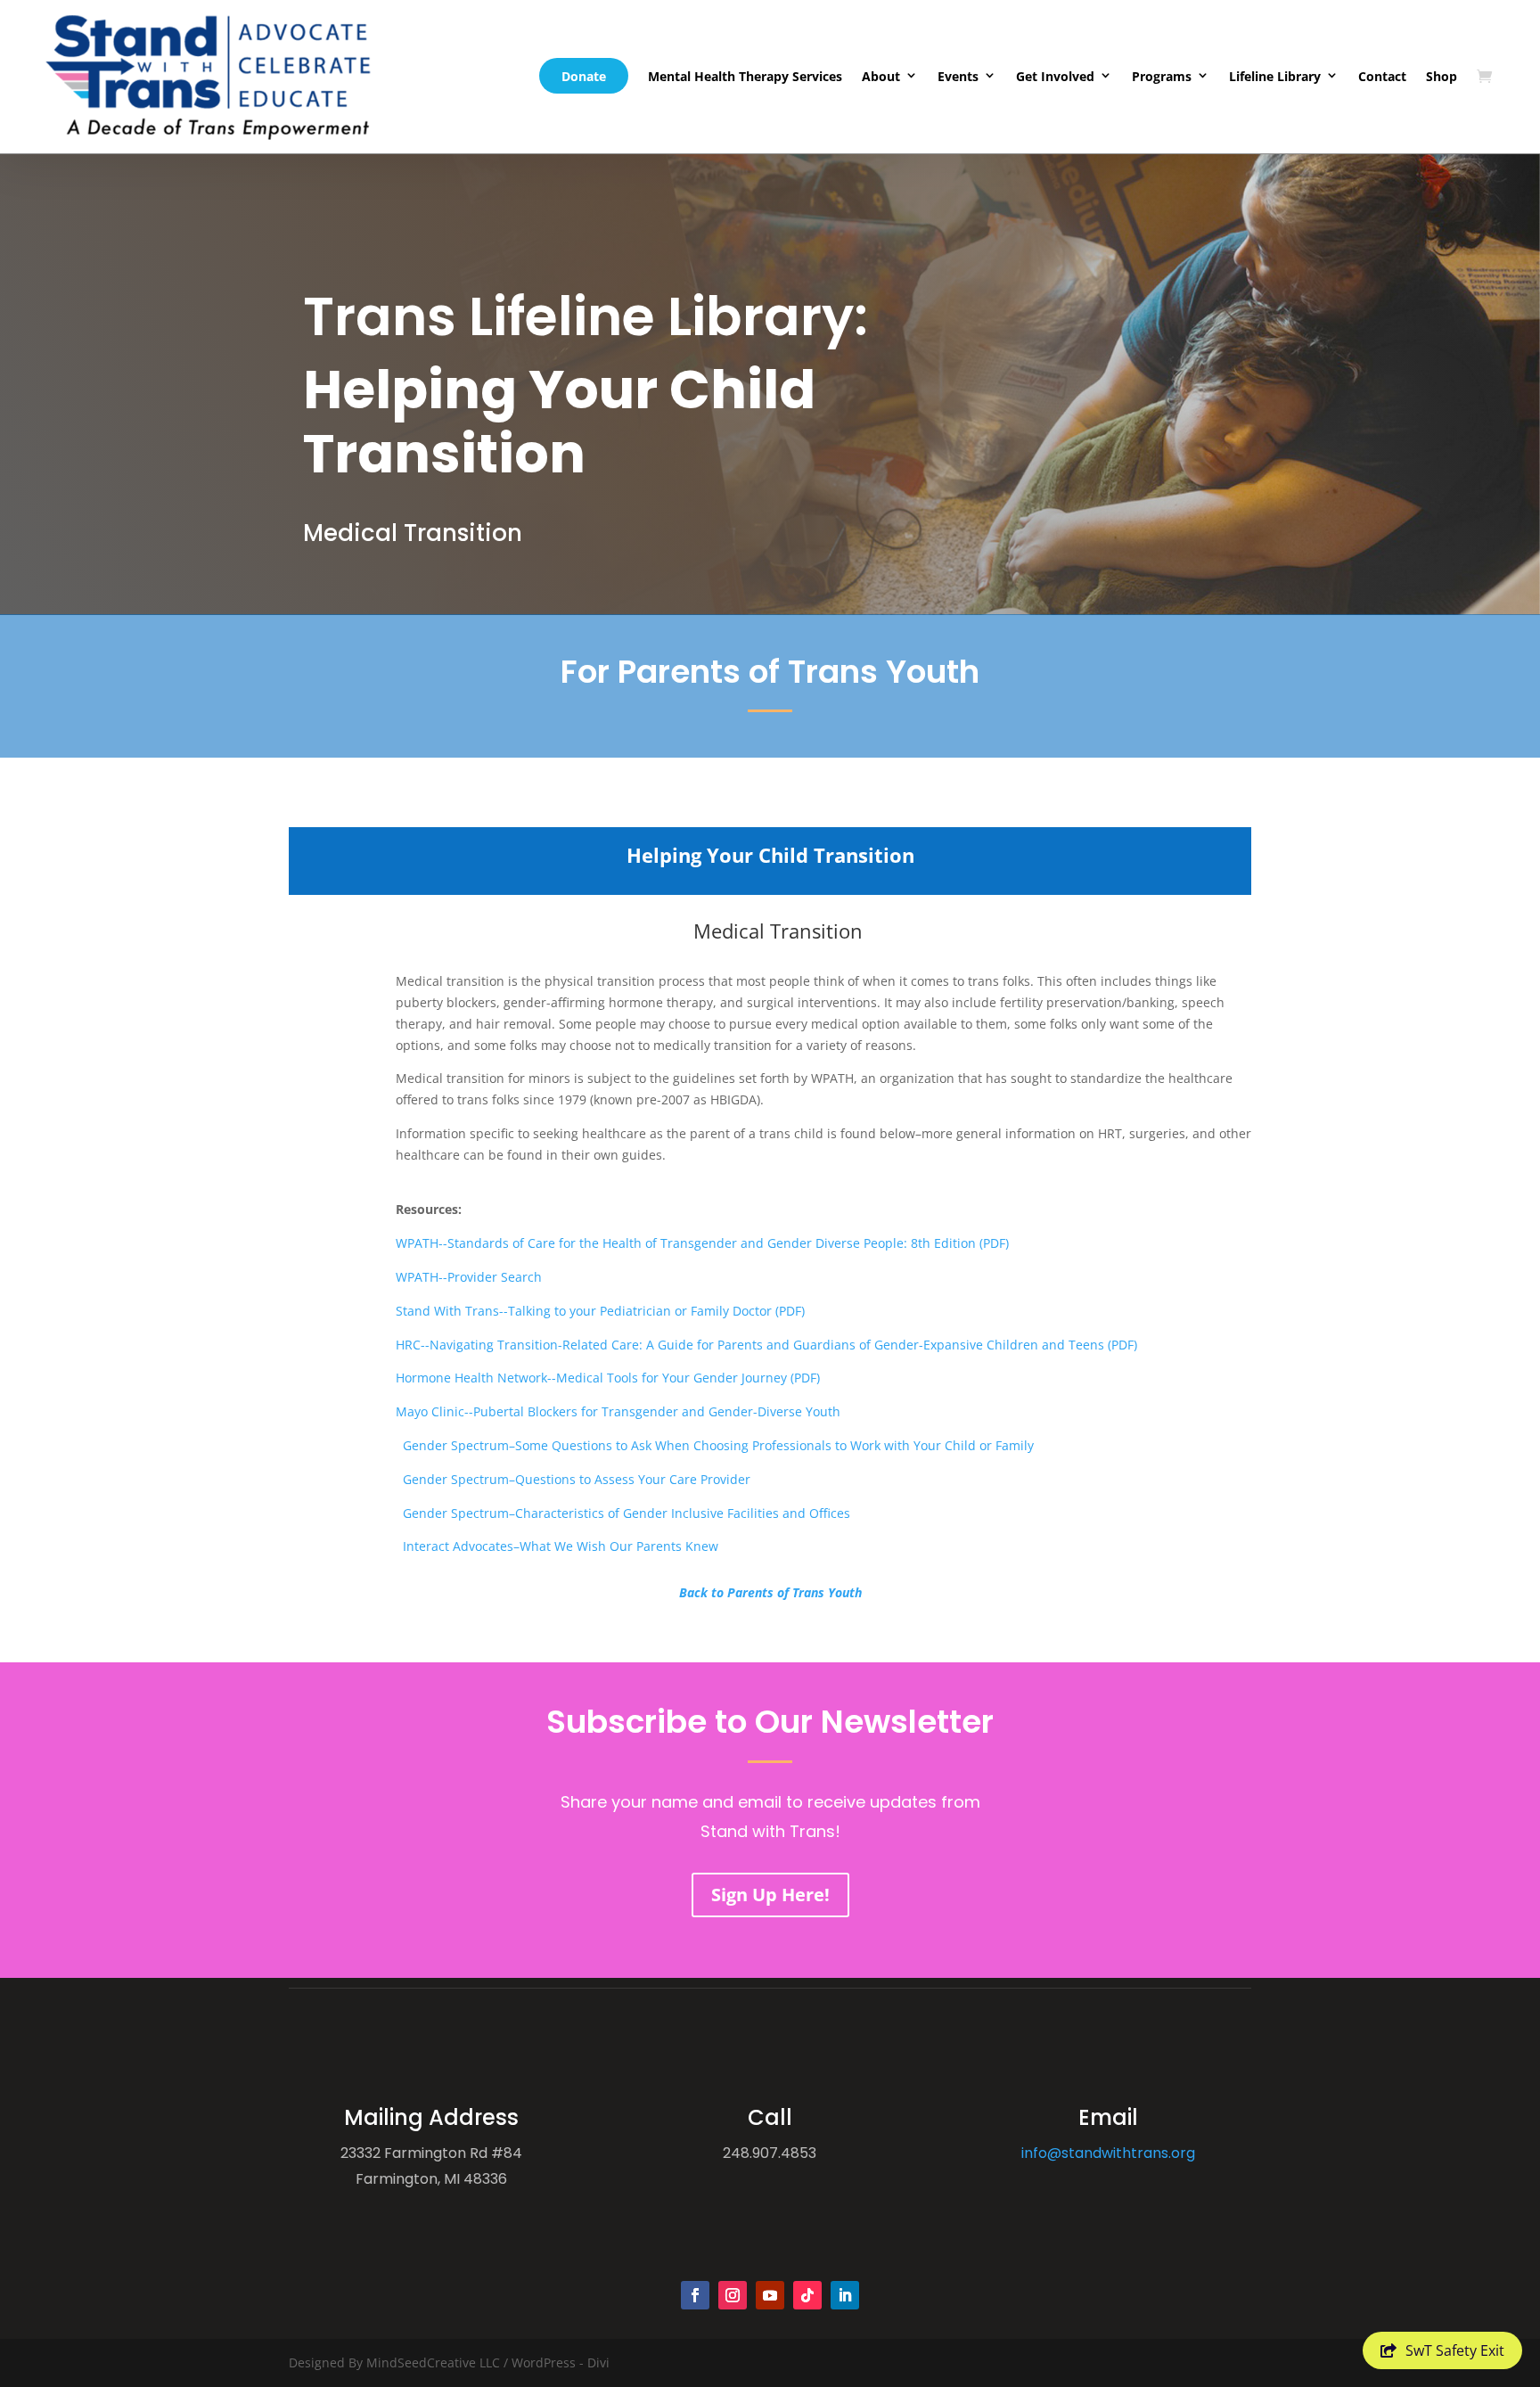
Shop (1442, 76)
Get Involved (1055, 76)
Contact (1382, 76)
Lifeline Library (1275, 76)
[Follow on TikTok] (807, 2295)
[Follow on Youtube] (770, 2295)
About (881, 76)
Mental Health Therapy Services (745, 76)
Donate (584, 76)
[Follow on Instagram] (733, 2295)
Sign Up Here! (770, 1895)
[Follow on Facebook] (695, 2295)
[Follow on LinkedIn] (845, 2295)
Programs (1162, 76)
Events (958, 76)
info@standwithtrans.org (1108, 2153)
